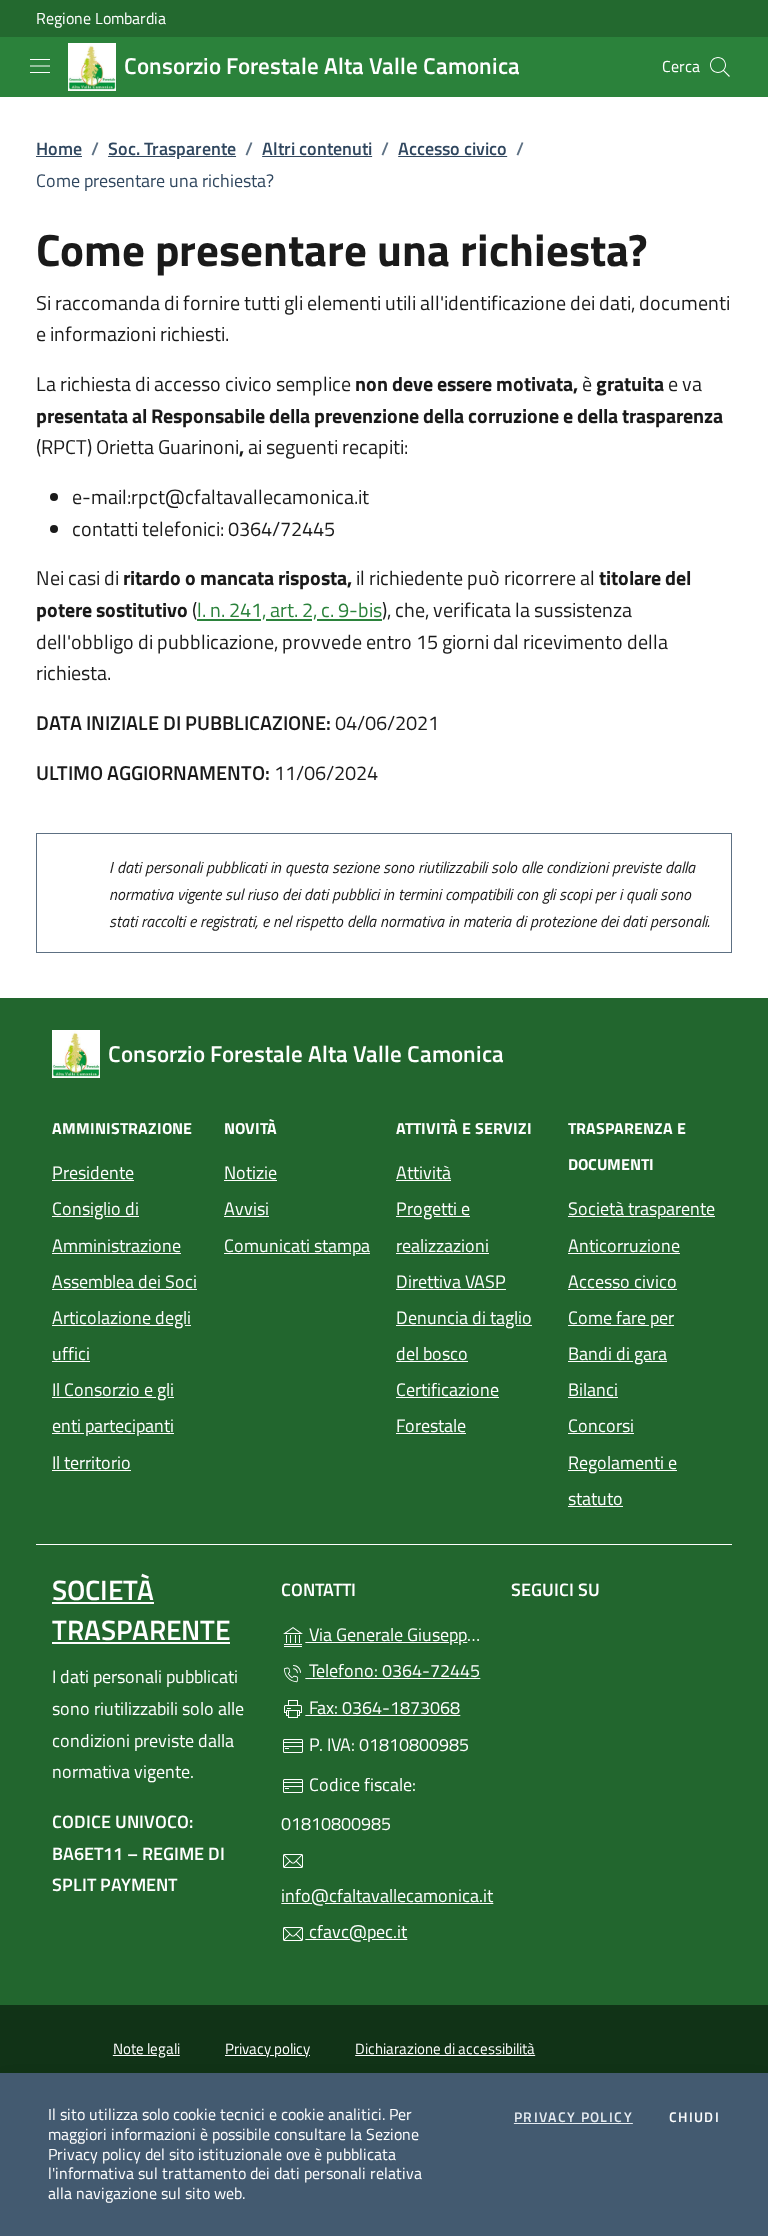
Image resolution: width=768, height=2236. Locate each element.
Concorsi (601, 1425)
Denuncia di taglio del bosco (464, 1335)
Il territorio (91, 1462)
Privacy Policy (573, 2118)
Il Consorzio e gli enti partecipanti (113, 1407)
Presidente (93, 1172)
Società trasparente (641, 1208)
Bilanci (593, 1389)
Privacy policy (267, 2048)
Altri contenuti (317, 148)
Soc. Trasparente (172, 148)
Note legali (146, 2048)
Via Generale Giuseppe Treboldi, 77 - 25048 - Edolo (395, 1632)
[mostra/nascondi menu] (40, 66)
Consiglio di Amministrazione (116, 1226)
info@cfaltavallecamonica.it (383, 1895)
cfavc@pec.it (356, 1931)
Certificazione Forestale (447, 1407)
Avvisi (246, 1208)
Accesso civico (452, 148)
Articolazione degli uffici (121, 1335)
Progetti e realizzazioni (442, 1226)
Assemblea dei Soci (124, 1281)
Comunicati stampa (297, 1245)
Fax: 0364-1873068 (382, 1707)
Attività (423, 1172)
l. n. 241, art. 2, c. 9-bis (289, 609)
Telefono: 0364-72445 (392, 1670)
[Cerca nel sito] (720, 67)
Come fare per (621, 1317)
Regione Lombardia (101, 18)
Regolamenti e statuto (622, 1480)
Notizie (250, 1172)
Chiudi (694, 2118)
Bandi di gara (617, 1353)
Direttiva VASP (451, 1281)
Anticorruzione (624, 1245)
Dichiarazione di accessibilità (445, 2048)
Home (59, 148)
